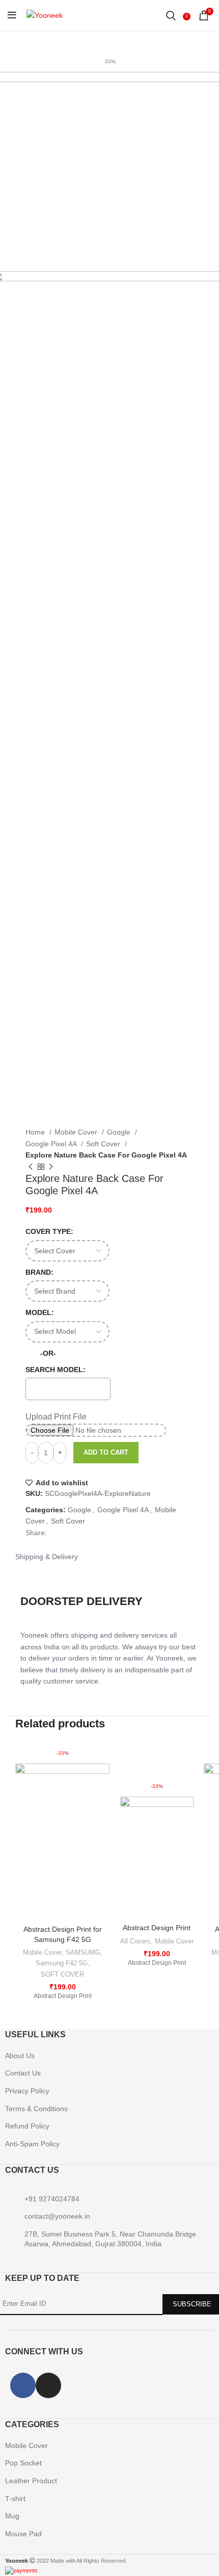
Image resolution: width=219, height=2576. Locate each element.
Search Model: (56, 1370)
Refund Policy (27, 2126)
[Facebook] (23, 2385)
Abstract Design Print (157, 1928)
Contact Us (23, 2073)
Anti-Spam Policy (32, 2144)
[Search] (171, 15)
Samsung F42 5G (62, 1963)
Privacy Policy (27, 2091)
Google (120, 1132)
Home (36, 1132)
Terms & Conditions (36, 2109)
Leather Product (31, 2481)
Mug (12, 2516)
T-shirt (15, 2499)
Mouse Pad (23, 2534)
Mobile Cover (77, 1132)
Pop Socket (23, 2463)
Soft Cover (104, 1144)
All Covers (135, 1941)
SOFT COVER (62, 1974)
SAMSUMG (83, 1952)
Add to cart (106, 1452)
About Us (20, 2056)
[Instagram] (48, 2385)
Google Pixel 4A (52, 1144)
